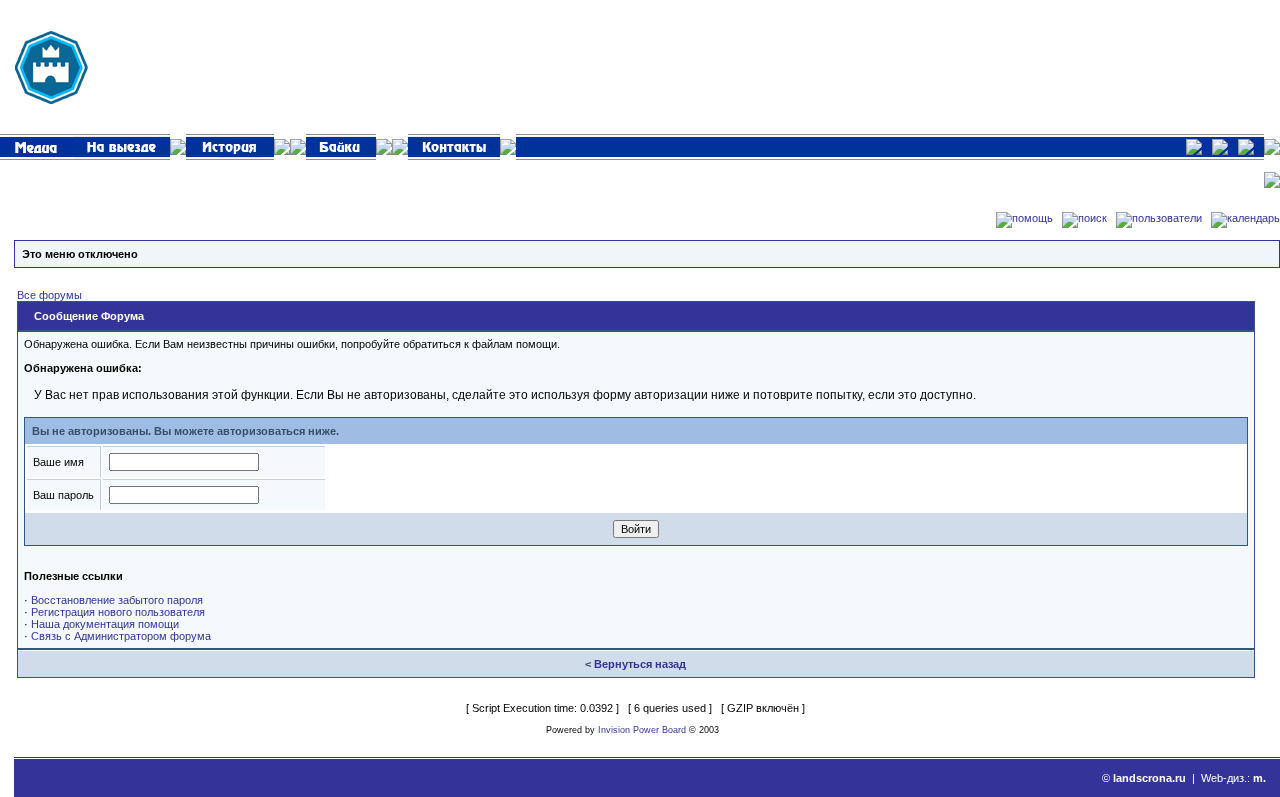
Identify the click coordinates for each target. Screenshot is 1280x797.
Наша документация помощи (105, 624)
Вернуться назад (640, 664)
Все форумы (49, 295)
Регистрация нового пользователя (118, 612)
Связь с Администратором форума (121, 636)
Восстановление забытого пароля (117, 600)
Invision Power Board (642, 730)
